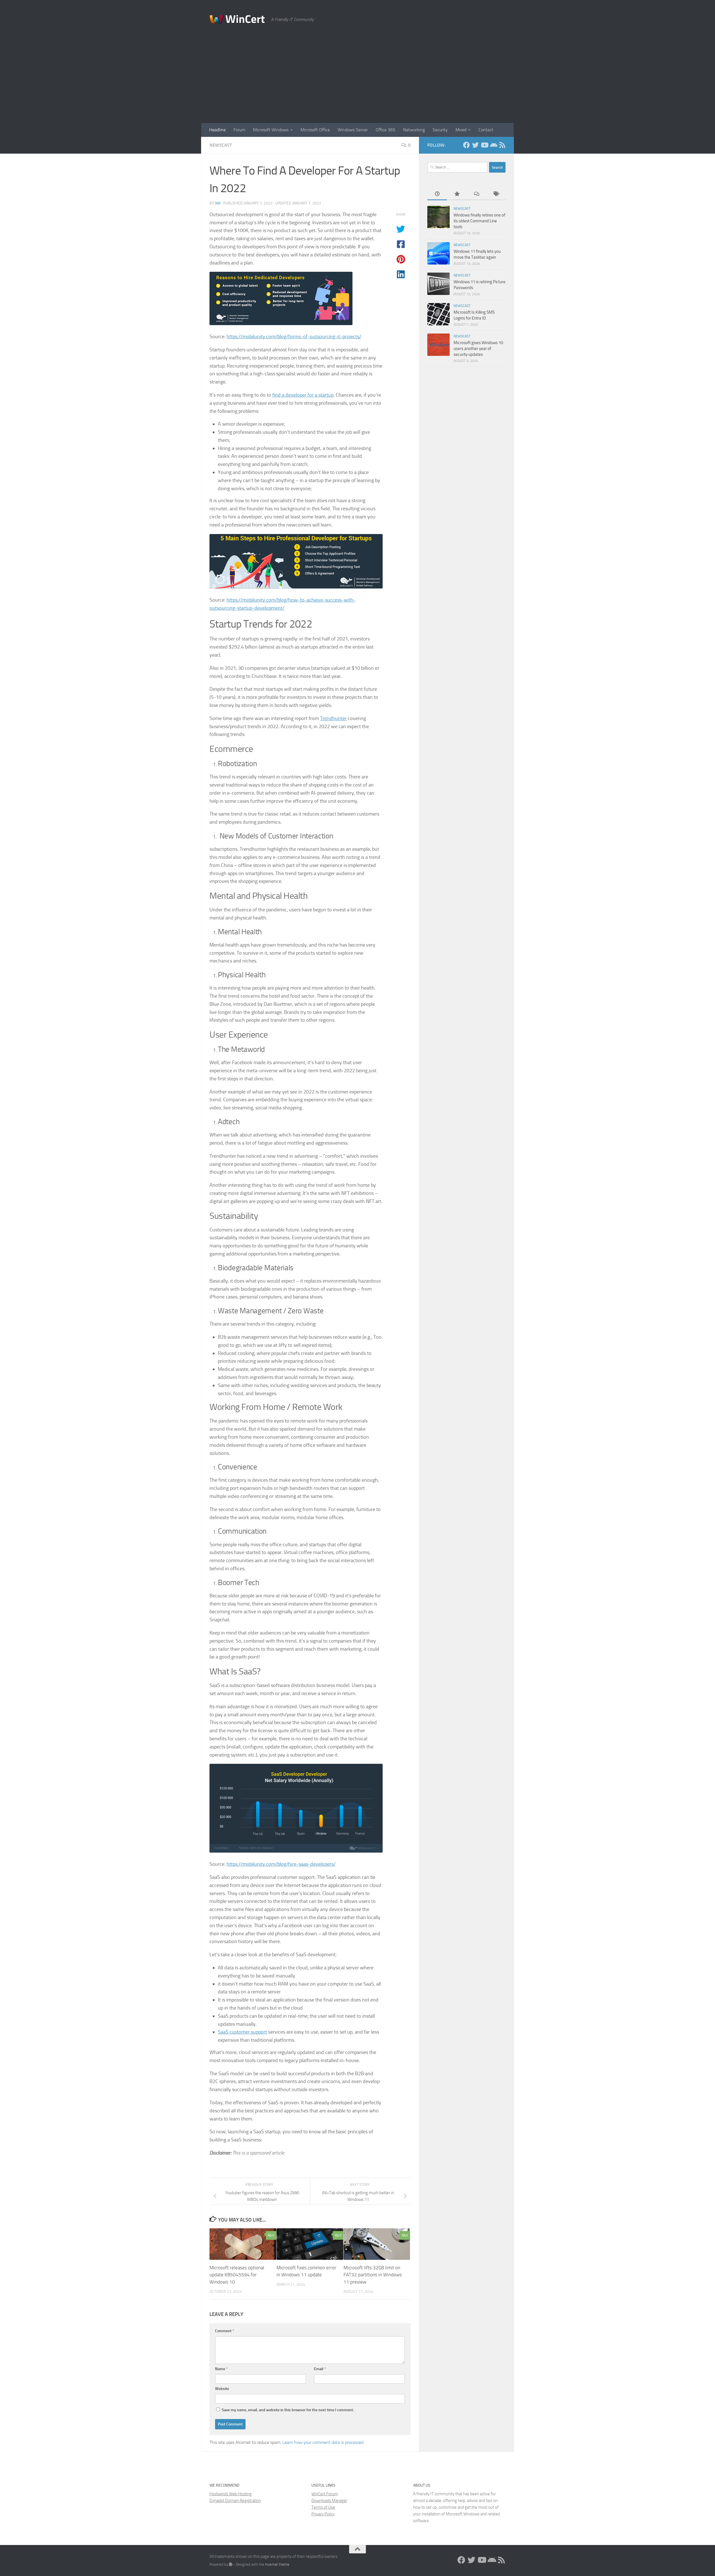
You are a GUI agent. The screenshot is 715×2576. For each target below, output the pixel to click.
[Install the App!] (493, 145)
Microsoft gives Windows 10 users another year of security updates (478, 349)
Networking (414, 130)
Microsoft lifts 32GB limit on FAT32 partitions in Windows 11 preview (373, 2275)
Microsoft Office (315, 130)
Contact (486, 130)
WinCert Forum (325, 2494)
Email (320, 2369)
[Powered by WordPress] (231, 2564)
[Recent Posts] (437, 194)
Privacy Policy (323, 2514)
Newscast (221, 145)
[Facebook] (466, 145)
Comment (225, 2331)
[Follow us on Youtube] (484, 145)
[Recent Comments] (476, 194)
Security (440, 130)
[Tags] (496, 194)
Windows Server (353, 130)
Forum (239, 130)
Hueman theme (277, 2564)
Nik (218, 203)
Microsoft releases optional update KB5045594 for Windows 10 (237, 2275)
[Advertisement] (357, 81)
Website (222, 2389)
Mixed (461, 130)
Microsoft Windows (271, 130)
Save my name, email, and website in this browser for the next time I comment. (288, 2410)
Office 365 (385, 130)
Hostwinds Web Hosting (231, 2494)
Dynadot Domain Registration (235, 2501)
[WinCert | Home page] (237, 20)
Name (221, 2369)
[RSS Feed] (502, 145)
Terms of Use (323, 2507)
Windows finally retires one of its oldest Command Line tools (479, 221)
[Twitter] (475, 145)
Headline (217, 130)
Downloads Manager (329, 2501)
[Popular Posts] (457, 194)
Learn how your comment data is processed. (323, 2442)
